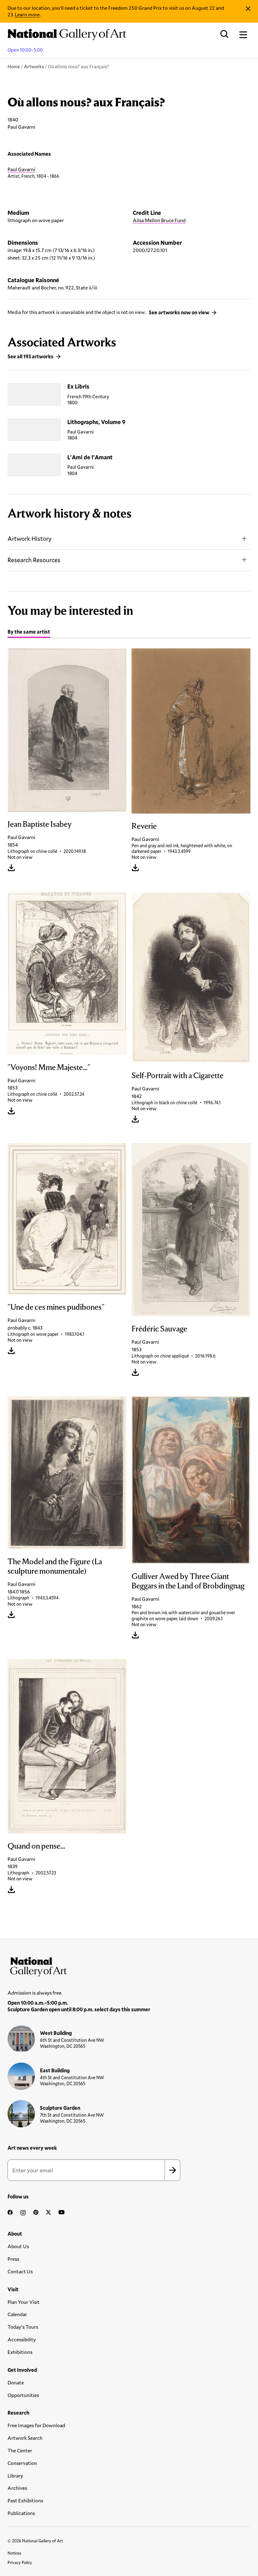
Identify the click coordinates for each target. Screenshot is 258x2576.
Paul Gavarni (21, 169)
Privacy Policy (20, 2562)
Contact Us (20, 2271)
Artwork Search (25, 2438)
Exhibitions (20, 2352)
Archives (17, 2488)
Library (15, 2475)
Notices (14, 2553)
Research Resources (34, 560)
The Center (20, 2450)
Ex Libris (78, 386)
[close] (248, 9)
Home (14, 66)
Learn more (27, 14)
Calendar (17, 2314)
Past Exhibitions (25, 2500)
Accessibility (22, 2339)
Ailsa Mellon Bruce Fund (159, 220)
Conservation (22, 2463)
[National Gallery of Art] (129, 1965)
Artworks (34, 66)
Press (13, 2259)
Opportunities (23, 2395)
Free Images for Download (36, 2425)
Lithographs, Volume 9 (96, 422)
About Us (18, 2246)
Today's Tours (23, 2327)
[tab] (29, 633)
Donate (16, 2382)
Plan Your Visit (24, 2302)
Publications (21, 2513)
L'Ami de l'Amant (90, 457)
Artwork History (30, 538)
